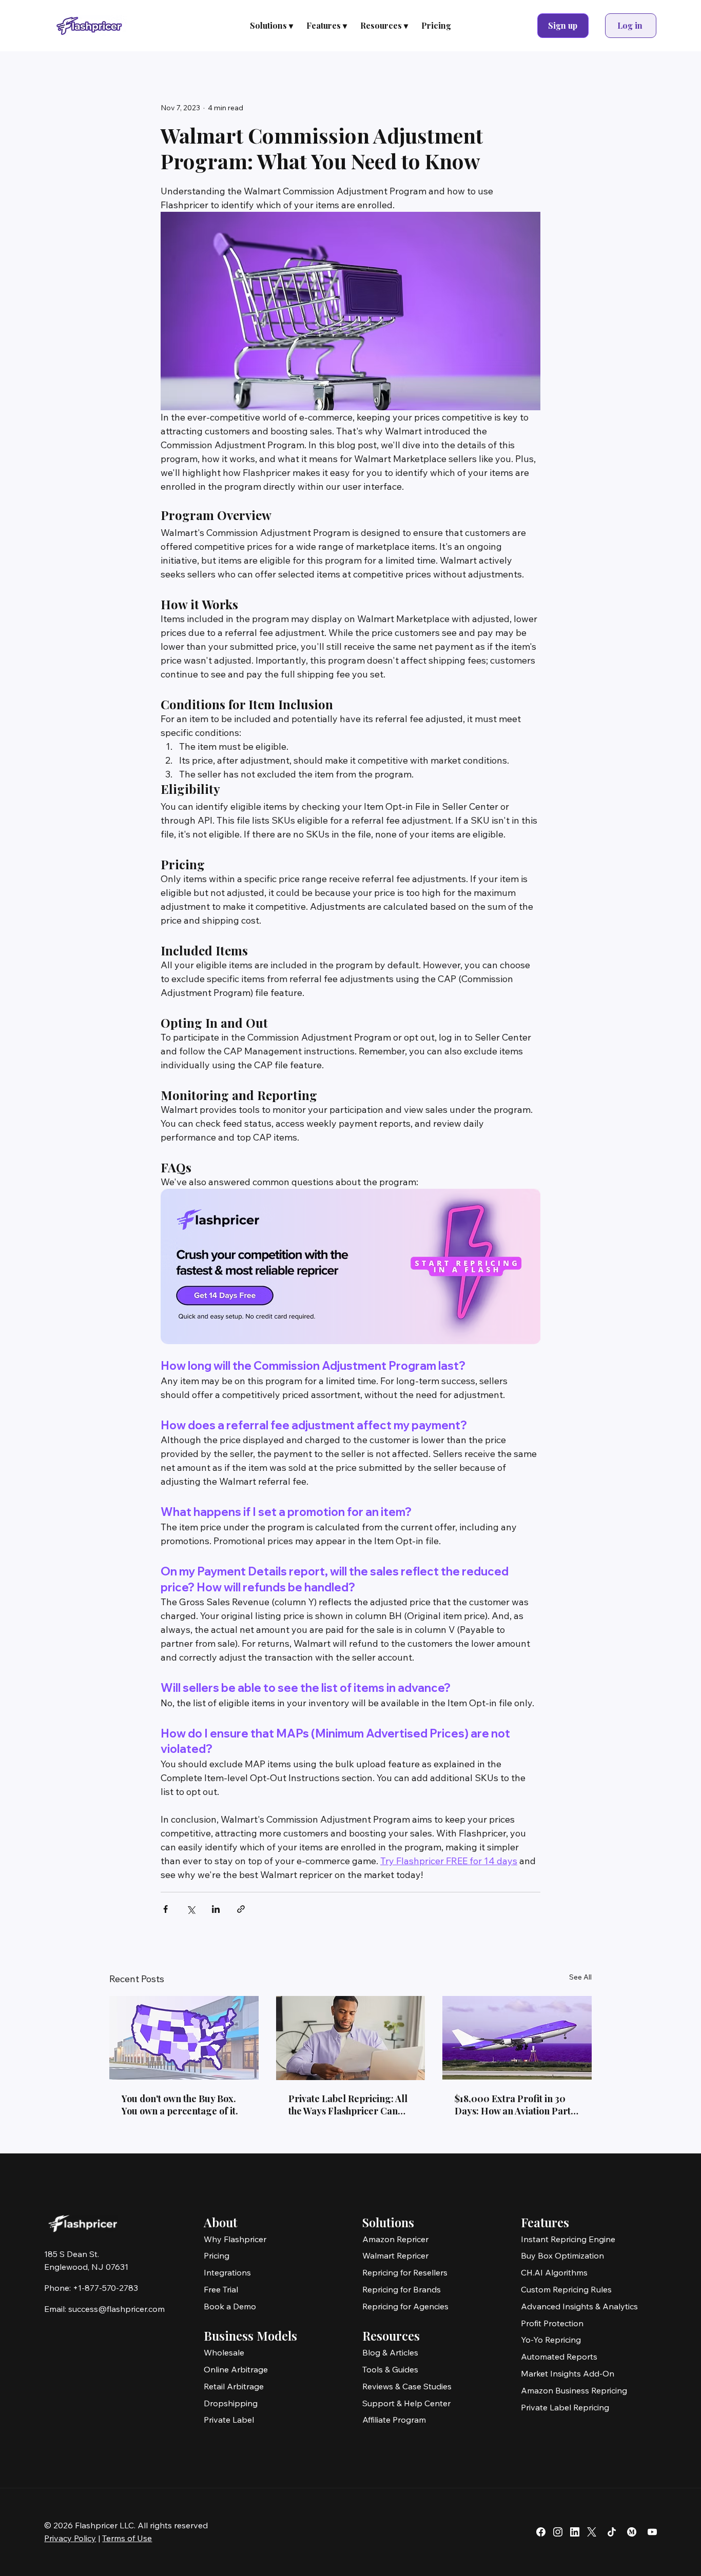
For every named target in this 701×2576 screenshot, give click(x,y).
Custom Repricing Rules (566, 2289)
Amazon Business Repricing (574, 2390)
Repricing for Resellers (405, 2272)
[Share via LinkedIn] (216, 1909)
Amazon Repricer (395, 2239)
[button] (271, 26)
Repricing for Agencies (405, 2306)
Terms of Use (127, 2538)
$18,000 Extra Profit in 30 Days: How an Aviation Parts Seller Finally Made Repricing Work (515, 2105)
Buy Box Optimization (562, 2255)
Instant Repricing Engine (568, 2239)
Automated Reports (559, 2357)
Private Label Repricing (565, 2407)
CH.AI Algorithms (554, 2272)
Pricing (217, 2255)
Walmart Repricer (395, 2255)
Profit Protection (552, 2323)
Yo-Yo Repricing (551, 2340)
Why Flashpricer (235, 2239)
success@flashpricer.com (116, 2309)
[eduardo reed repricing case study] (517, 2038)
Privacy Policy (70, 2538)
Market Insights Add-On (568, 2373)
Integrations (227, 2272)
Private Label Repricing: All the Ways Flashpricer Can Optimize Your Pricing (348, 2105)
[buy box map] (184, 2038)
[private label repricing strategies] (351, 2038)
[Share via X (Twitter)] (191, 1909)
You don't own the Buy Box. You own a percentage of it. (180, 2105)
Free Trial (221, 2289)
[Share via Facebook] (165, 1909)
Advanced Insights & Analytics (579, 2306)
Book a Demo (230, 2306)
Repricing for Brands (402, 2289)
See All (580, 1977)
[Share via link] (241, 1909)
